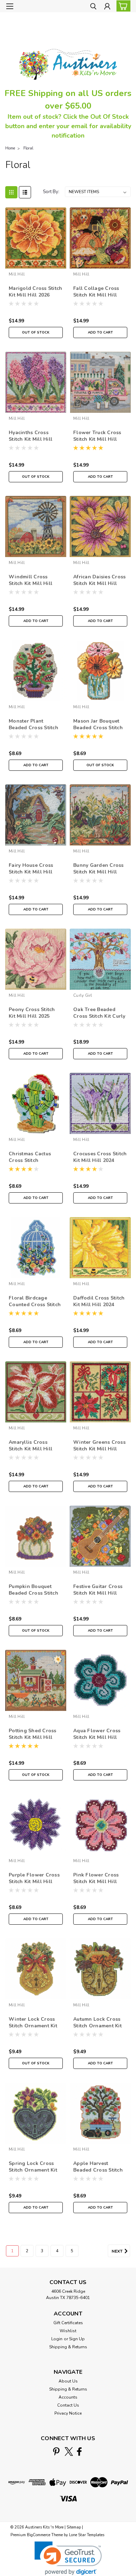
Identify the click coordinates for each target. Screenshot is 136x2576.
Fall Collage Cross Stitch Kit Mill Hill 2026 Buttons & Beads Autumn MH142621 (100, 292)
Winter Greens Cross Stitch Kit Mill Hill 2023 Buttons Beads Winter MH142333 (99, 1446)
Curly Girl (83, 995)
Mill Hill (17, 274)
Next (118, 2251)
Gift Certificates (68, 2323)
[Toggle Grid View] (11, 192)
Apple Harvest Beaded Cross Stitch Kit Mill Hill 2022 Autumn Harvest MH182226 (98, 2167)
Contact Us (68, 2405)
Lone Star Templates (87, 2535)
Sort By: (51, 192)
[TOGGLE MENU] (10, 6)
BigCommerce (39, 2535)
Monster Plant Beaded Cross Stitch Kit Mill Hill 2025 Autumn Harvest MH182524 (33, 725)
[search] (93, 7)
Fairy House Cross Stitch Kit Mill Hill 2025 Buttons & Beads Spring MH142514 (35, 869)
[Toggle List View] (25, 192)
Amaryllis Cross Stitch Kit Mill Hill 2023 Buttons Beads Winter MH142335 (33, 1446)
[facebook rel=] (79, 2451)
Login (57, 2339)
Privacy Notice (68, 2413)
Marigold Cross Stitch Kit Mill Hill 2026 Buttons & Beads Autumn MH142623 (35, 292)
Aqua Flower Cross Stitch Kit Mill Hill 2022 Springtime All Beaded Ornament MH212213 (98, 1734)
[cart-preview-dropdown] (122, 6)
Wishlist (68, 2331)
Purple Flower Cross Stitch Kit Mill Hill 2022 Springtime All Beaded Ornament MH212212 (34, 1879)
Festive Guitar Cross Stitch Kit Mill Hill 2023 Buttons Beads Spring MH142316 (98, 1590)
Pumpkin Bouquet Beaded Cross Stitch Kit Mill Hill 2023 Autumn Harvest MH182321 (33, 1590)
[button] (68, 2558)
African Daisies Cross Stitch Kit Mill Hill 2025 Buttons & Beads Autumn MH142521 (100, 580)
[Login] (107, 7)
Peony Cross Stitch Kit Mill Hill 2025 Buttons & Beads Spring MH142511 (32, 1013)
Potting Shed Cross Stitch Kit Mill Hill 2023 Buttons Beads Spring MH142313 (33, 1734)
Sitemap (74, 2527)
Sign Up (77, 2339)
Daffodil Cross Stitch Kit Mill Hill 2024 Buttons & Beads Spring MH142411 (99, 1302)
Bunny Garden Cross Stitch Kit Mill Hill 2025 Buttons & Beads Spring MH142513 (100, 869)
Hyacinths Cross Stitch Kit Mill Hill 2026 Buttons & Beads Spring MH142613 (35, 436)
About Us (68, 2381)
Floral (28, 148)
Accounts (68, 2397)
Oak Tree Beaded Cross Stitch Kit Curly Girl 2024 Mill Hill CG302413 (99, 1013)
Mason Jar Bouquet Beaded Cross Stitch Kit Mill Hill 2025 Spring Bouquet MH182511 (98, 725)
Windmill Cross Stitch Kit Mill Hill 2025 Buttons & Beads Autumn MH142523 (35, 580)
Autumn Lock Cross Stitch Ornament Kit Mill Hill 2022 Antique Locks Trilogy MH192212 (100, 2023)
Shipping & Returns (68, 2347)
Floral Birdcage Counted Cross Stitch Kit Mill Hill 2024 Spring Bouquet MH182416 (35, 1302)
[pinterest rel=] (56, 2451)
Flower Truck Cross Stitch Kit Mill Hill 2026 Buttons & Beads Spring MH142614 (100, 436)
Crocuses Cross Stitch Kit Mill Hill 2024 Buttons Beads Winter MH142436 (100, 1157)
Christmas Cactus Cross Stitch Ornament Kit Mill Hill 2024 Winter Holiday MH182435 (32, 1157)
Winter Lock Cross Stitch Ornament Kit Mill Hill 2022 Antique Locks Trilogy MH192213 (36, 2023)
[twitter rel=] (69, 2451)
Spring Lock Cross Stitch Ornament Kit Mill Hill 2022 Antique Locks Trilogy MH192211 (36, 2167)
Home (10, 148)
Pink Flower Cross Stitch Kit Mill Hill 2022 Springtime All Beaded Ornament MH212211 (98, 1879)
